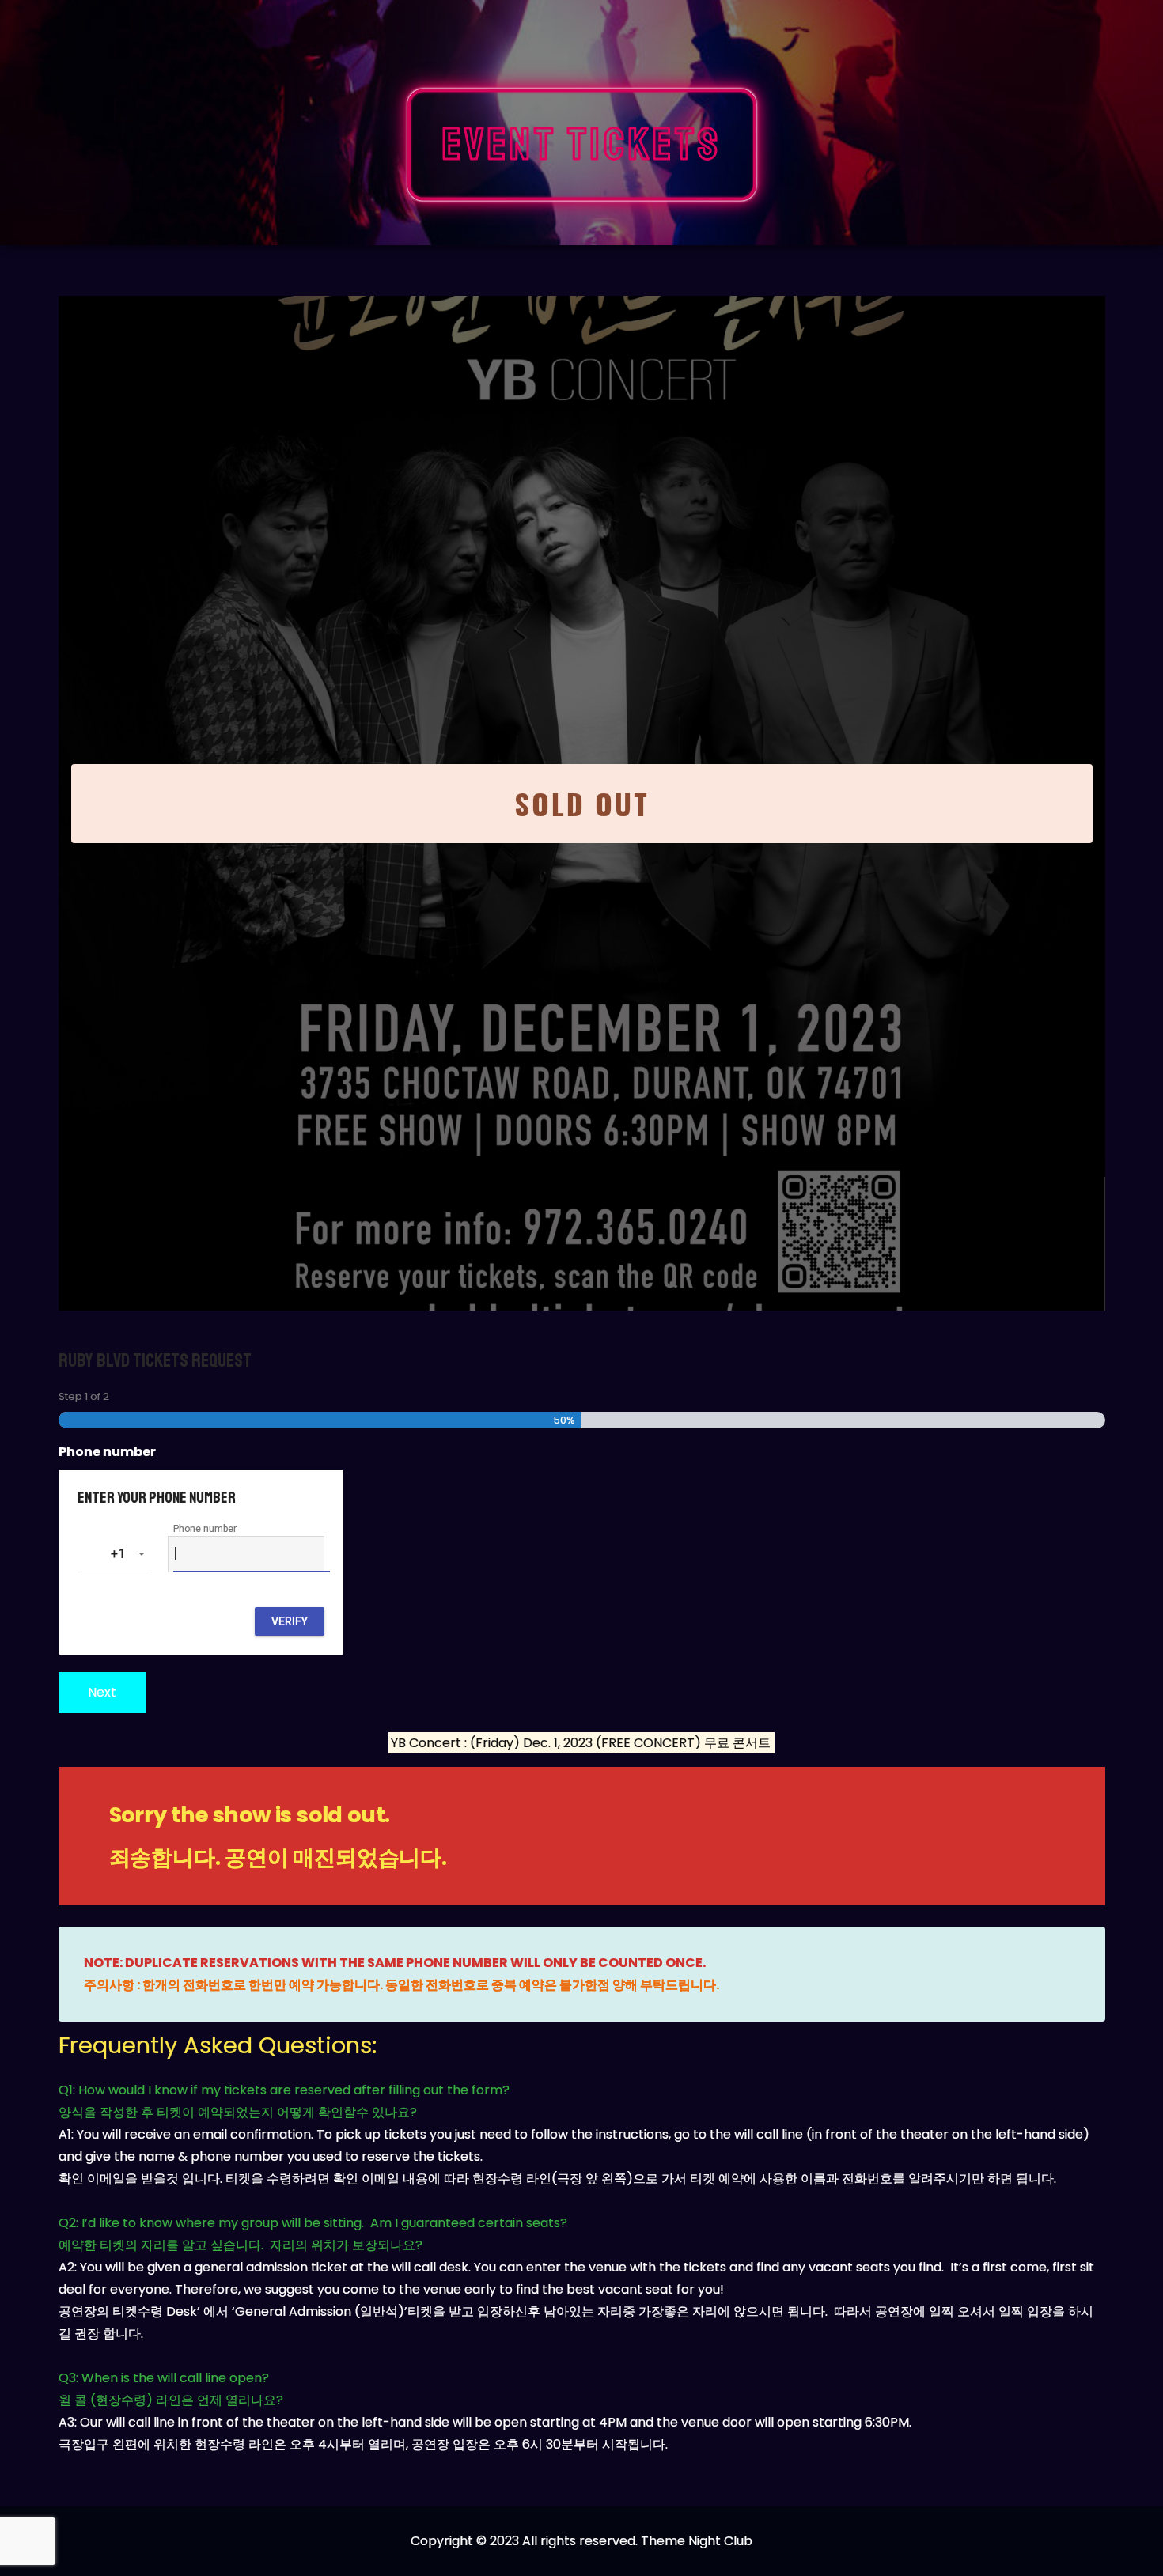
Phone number (107, 1452)
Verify (290, 1621)
